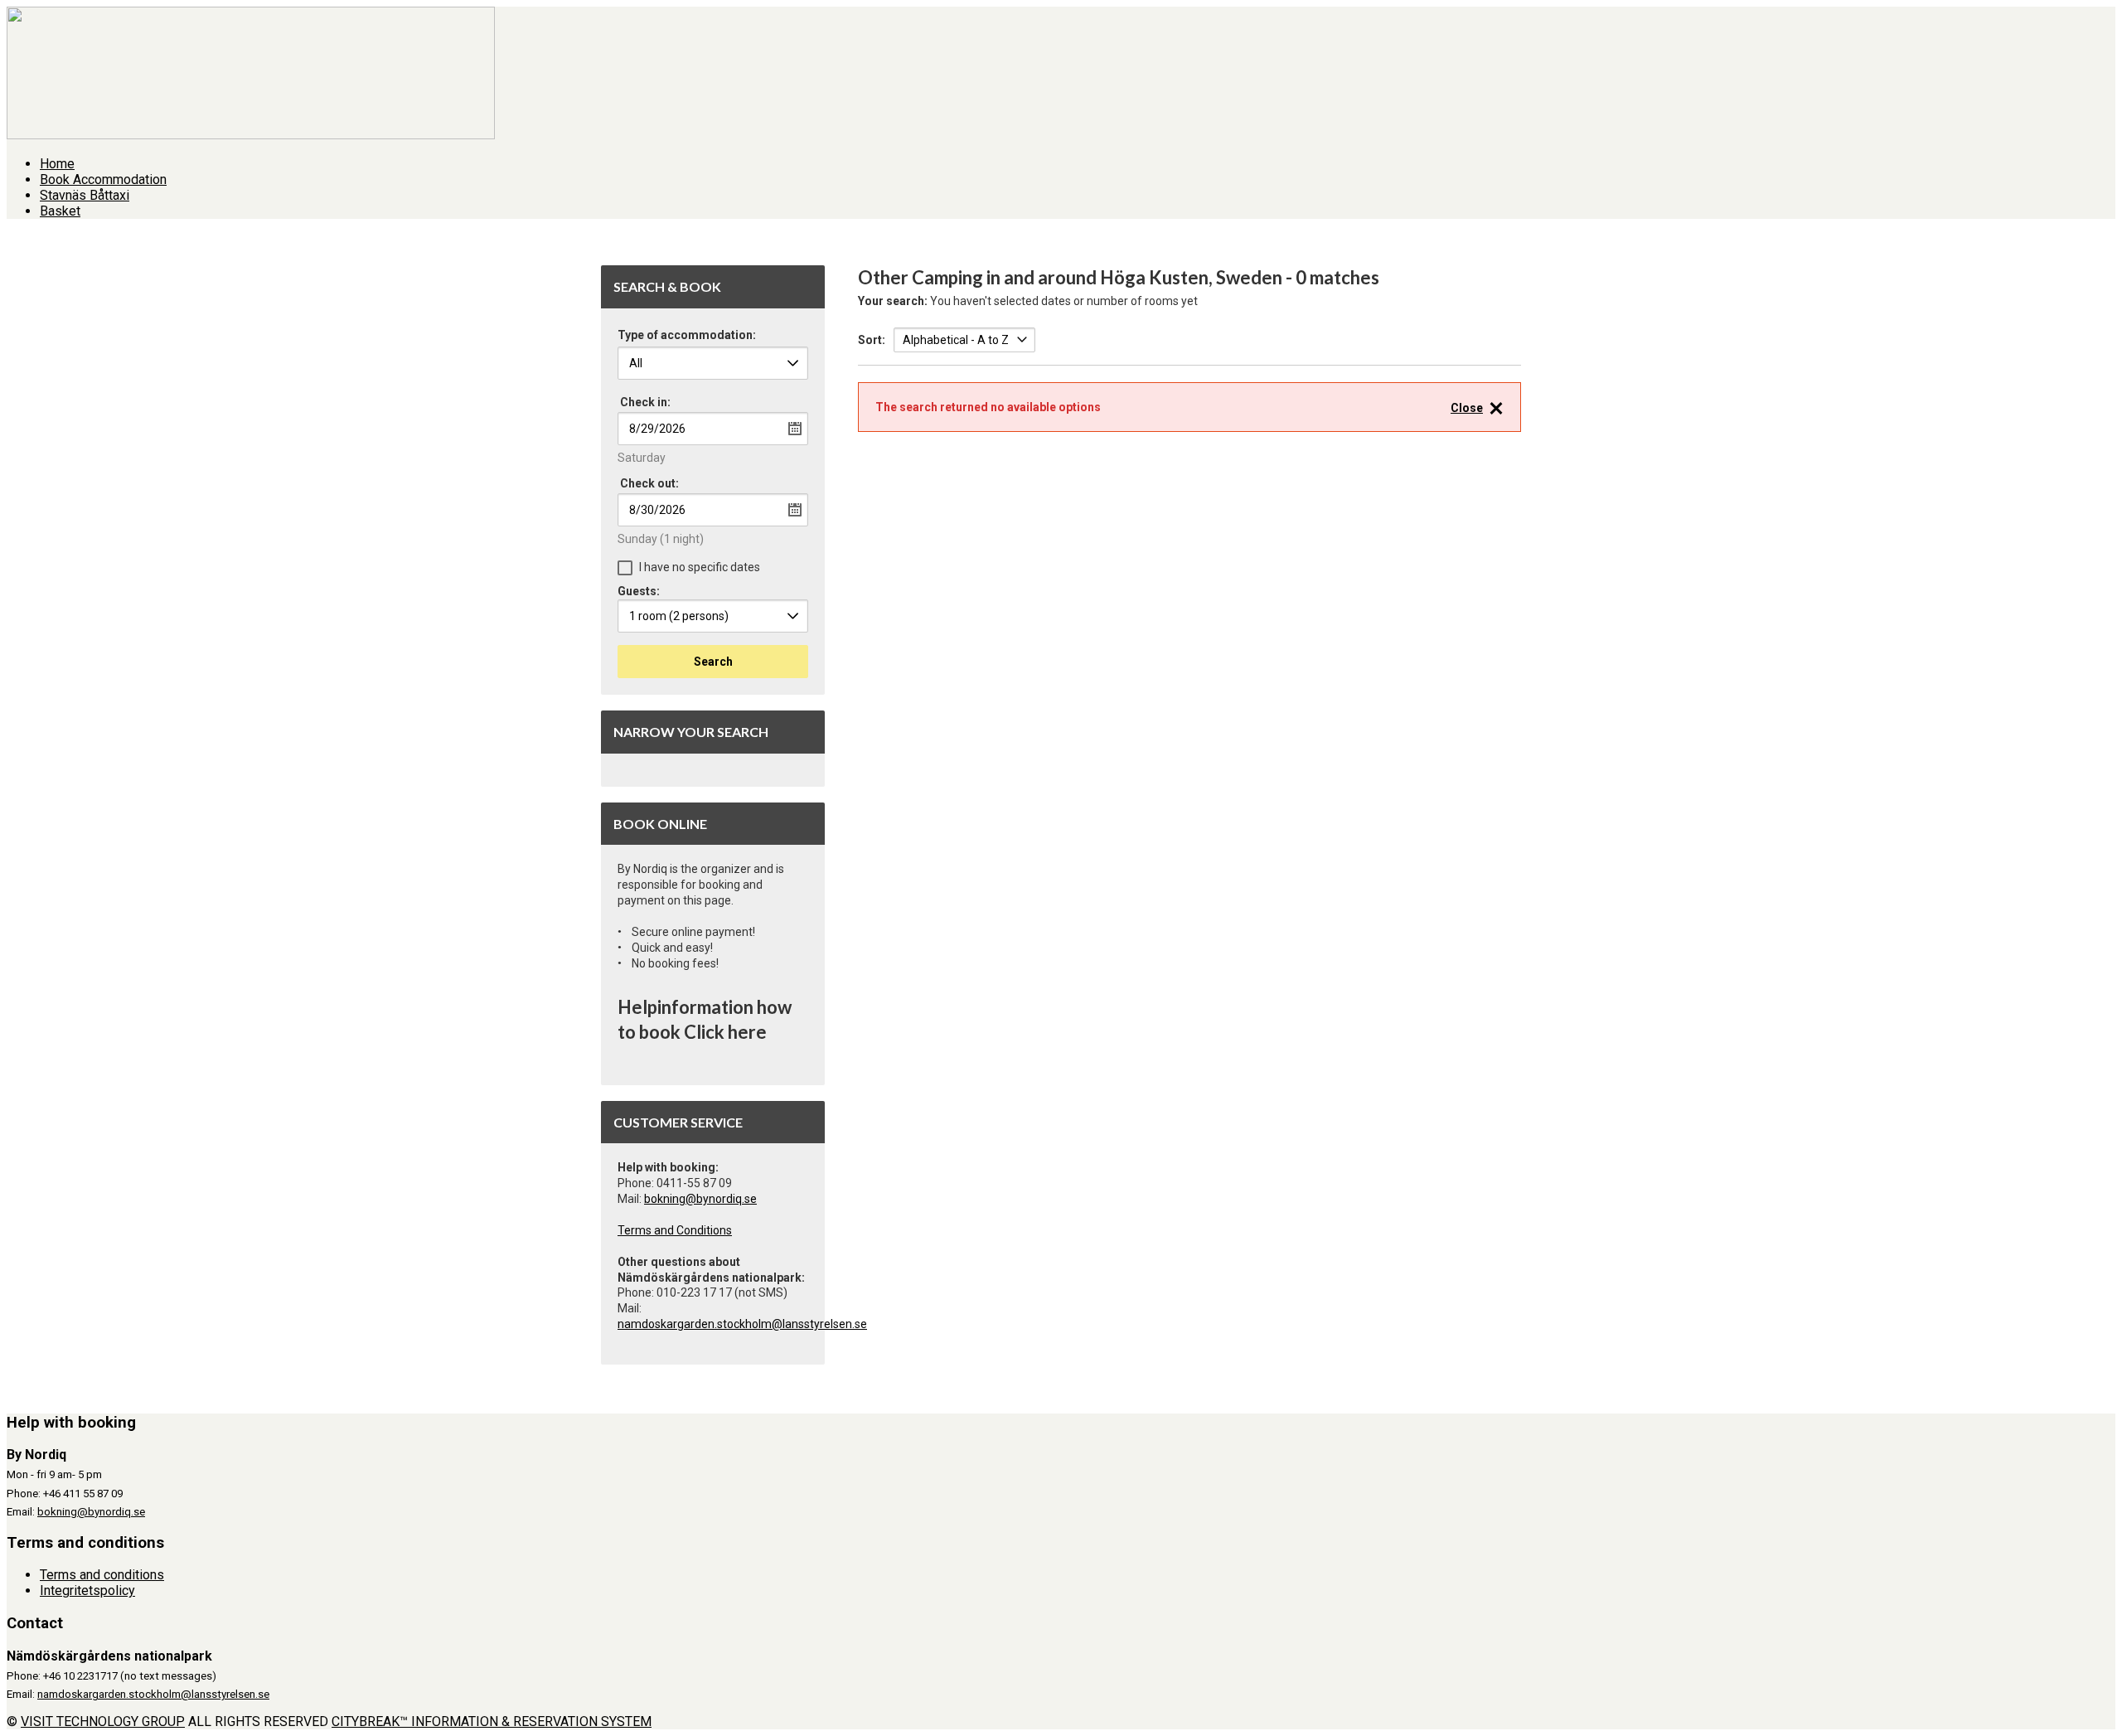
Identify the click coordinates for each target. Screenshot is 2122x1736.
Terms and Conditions (675, 1230)
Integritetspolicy (87, 1591)
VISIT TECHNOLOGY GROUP (103, 1721)
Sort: (872, 340)
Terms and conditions (102, 1575)
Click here (725, 1032)
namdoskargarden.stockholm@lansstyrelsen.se (742, 1324)
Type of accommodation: (687, 335)
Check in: (645, 402)
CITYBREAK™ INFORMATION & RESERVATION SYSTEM (492, 1721)
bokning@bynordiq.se (700, 1199)
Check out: (649, 483)
